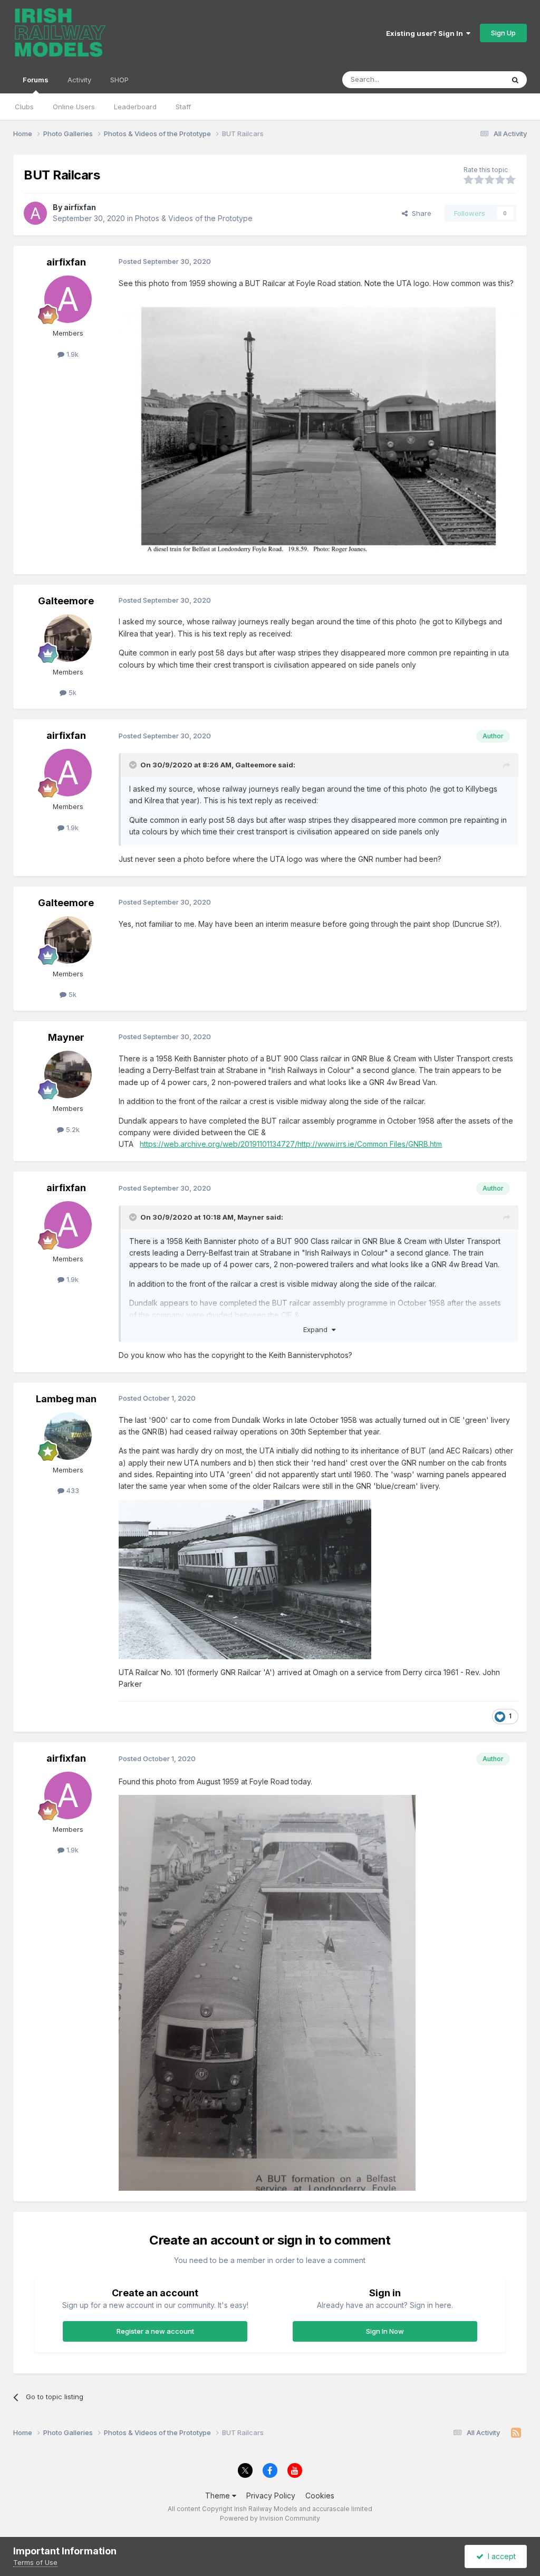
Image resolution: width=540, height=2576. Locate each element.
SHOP (119, 80)
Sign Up (503, 33)
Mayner (66, 1037)
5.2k (72, 1129)
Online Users (74, 107)
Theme (219, 2496)
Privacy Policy (271, 2496)
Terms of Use (35, 2562)
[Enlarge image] (245, 1579)
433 (72, 1490)
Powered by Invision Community (270, 2518)
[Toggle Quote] (134, 765)
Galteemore (66, 601)
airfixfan (80, 207)
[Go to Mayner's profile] (68, 1075)
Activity (79, 80)
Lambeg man (66, 1399)
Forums (36, 80)
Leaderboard (135, 107)
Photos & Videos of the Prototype (194, 218)
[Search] (515, 80)
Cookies (320, 2496)
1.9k (71, 354)
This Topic (473, 79)
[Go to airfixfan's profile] (35, 213)
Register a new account (155, 2331)
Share (420, 213)
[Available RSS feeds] (516, 2433)
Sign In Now (385, 2331)
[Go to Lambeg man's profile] (68, 1436)
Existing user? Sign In (426, 33)
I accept (500, 2556)
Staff (183, 107)
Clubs (24, 107)
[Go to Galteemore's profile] (68, 638)
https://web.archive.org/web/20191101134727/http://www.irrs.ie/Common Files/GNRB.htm (291, 1144)
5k (71, 692)
